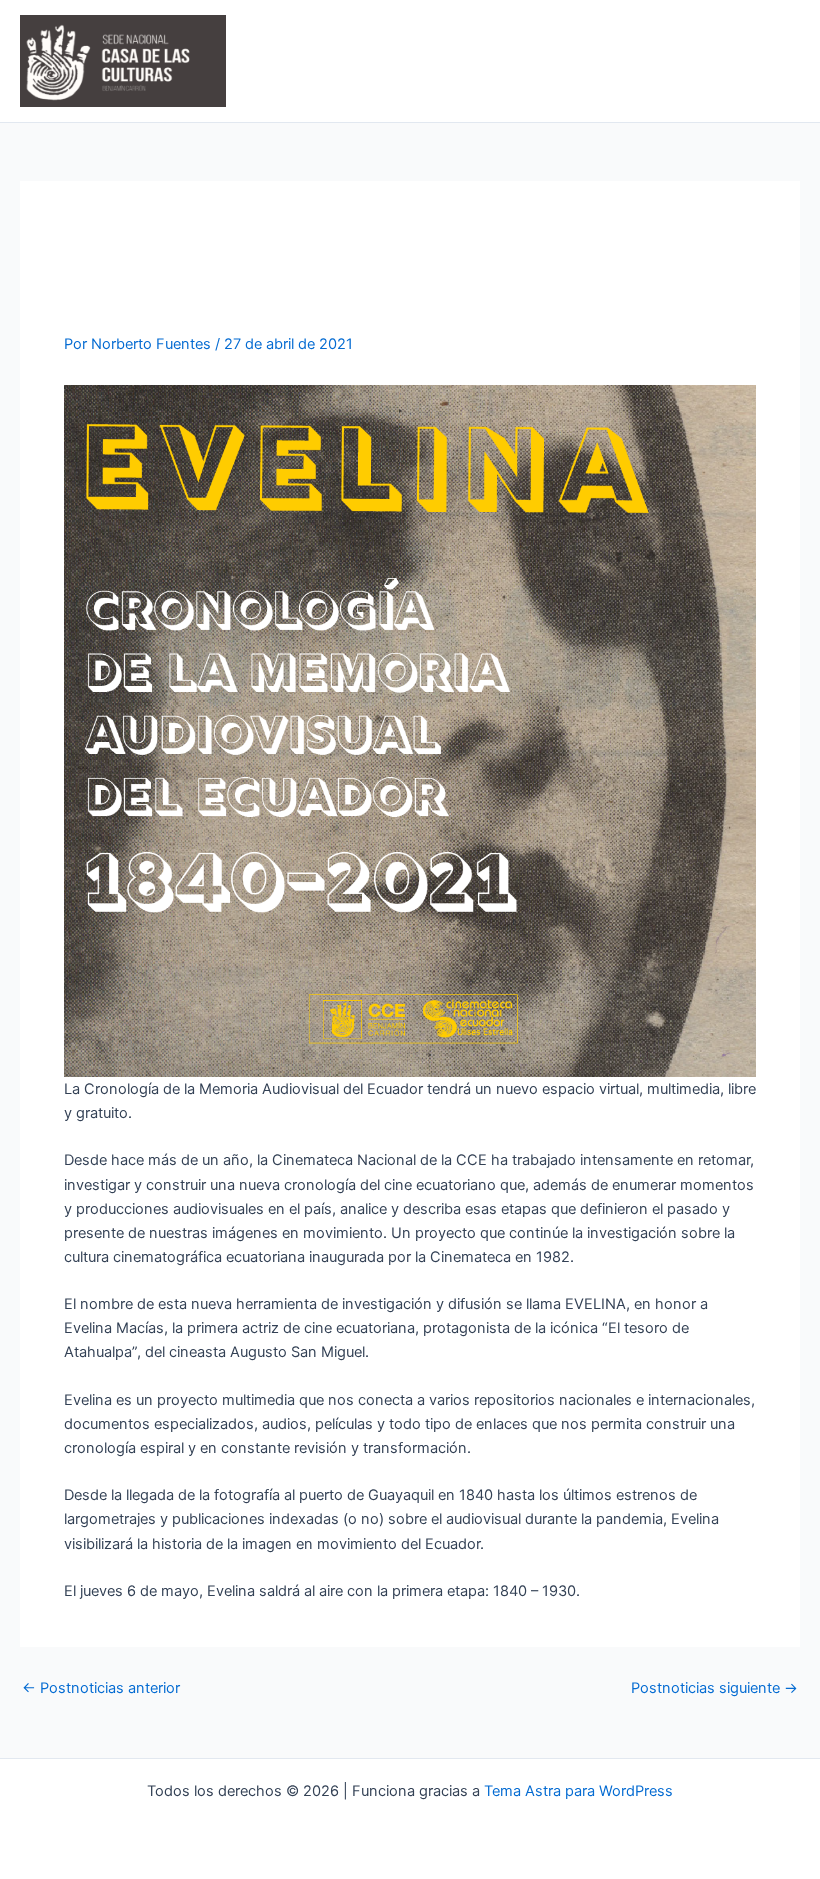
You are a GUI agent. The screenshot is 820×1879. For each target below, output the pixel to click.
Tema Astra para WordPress (578, 1791)
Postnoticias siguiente (714, 1688)
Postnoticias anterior (101, 1688)
